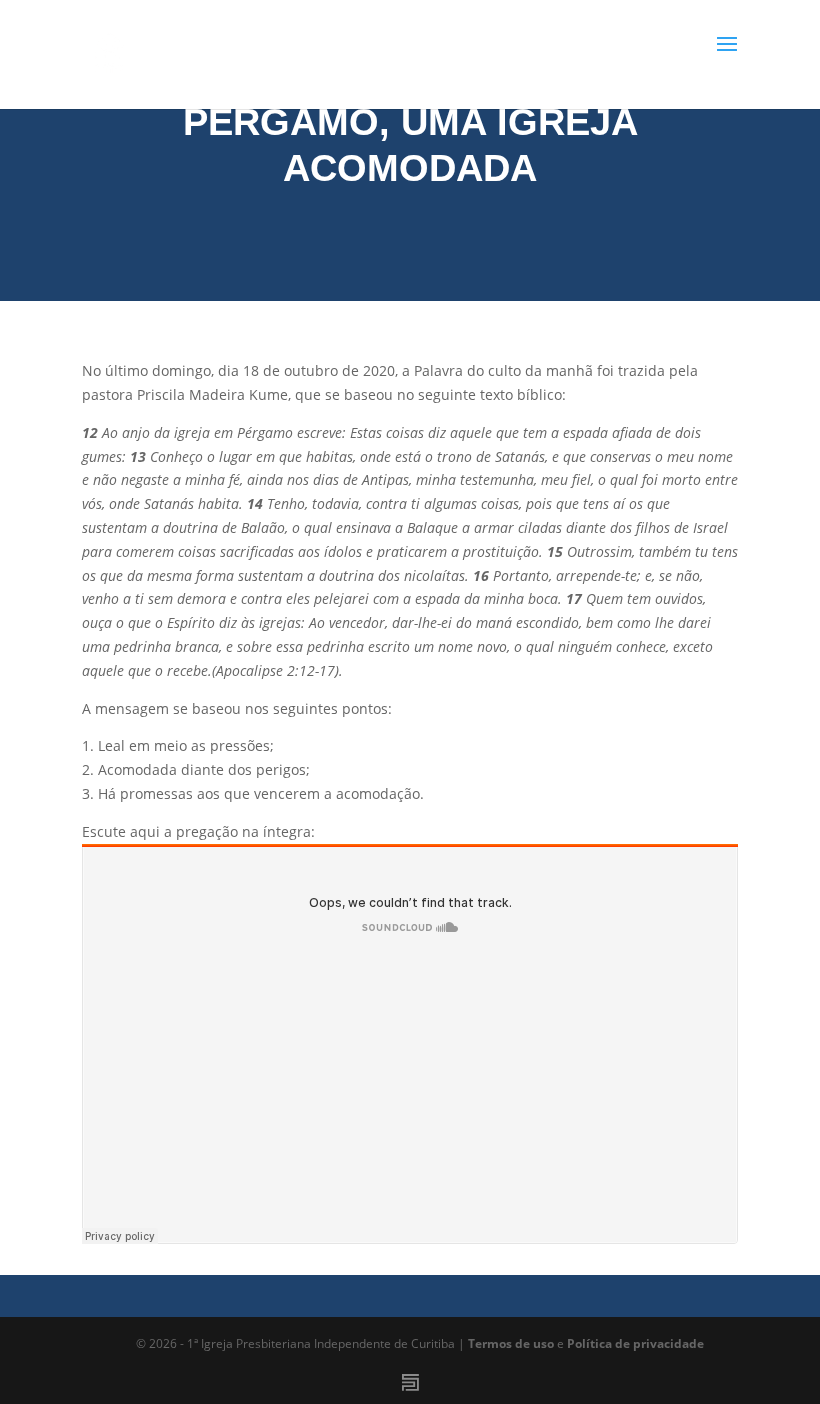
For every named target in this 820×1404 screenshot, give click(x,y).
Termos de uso (511, 1343)
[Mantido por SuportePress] (410, 1382)
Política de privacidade (635, 1343)
